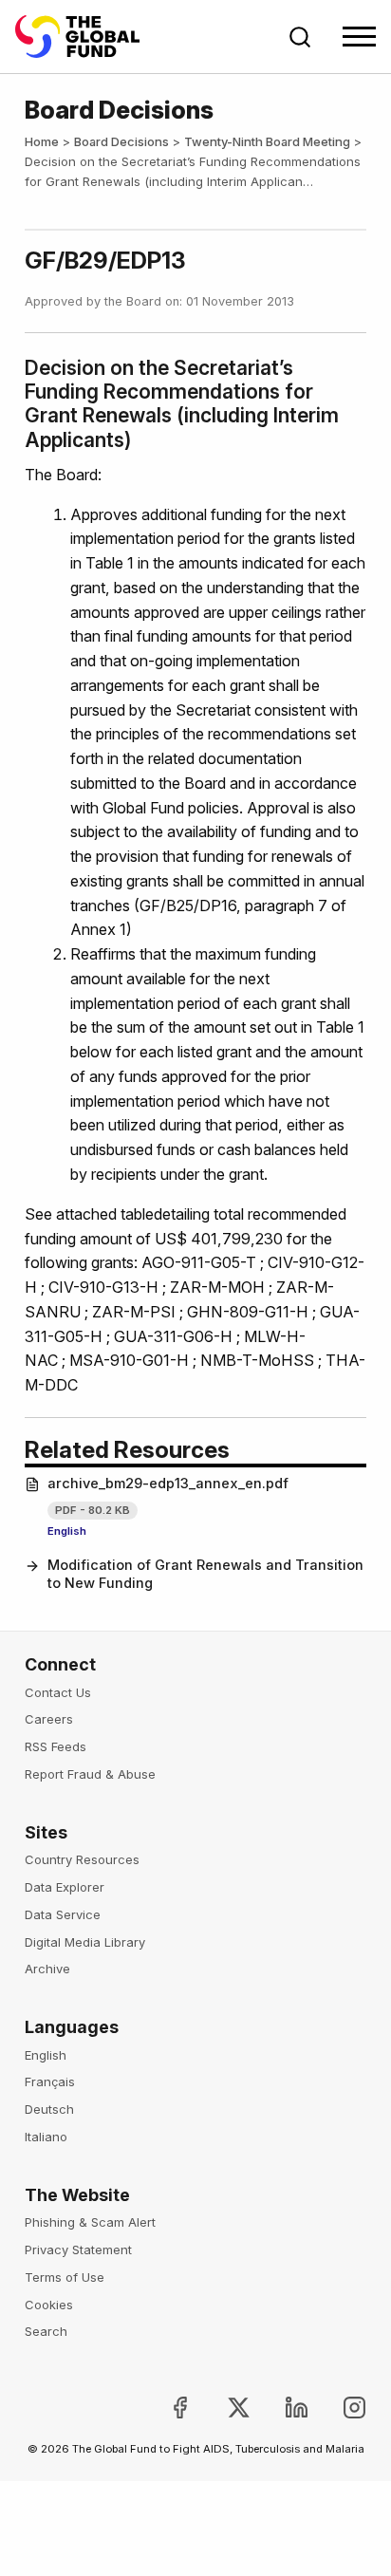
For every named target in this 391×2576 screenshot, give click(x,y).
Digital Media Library (85, 1942)
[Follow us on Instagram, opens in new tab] (339, 2408)
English (67, 1531)
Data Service (63, 1914)
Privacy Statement (78, 2249)
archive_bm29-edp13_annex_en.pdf (168, 1484)
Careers (49, 1719)
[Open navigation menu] (359, 37)
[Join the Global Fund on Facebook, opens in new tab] (165, 2408)
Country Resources (82, 1859)
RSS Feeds (56, 1746)
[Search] (300, 37)
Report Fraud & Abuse (90, 1774)
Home (42, 141)
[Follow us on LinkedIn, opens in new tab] (281, 2408)
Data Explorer (65, 1887)
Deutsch (49, 2109)
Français (50, 2081)
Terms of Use (65, 2277)
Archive (47, 1969)
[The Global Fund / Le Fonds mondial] (86, 37)
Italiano (46, 2137)
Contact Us (58, 1692)
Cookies (49, 2305)
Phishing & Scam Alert (90, 2222)
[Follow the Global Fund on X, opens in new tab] (223, 2408)
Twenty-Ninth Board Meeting (267, 141)
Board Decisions (121, 141)
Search (46, 2331)
